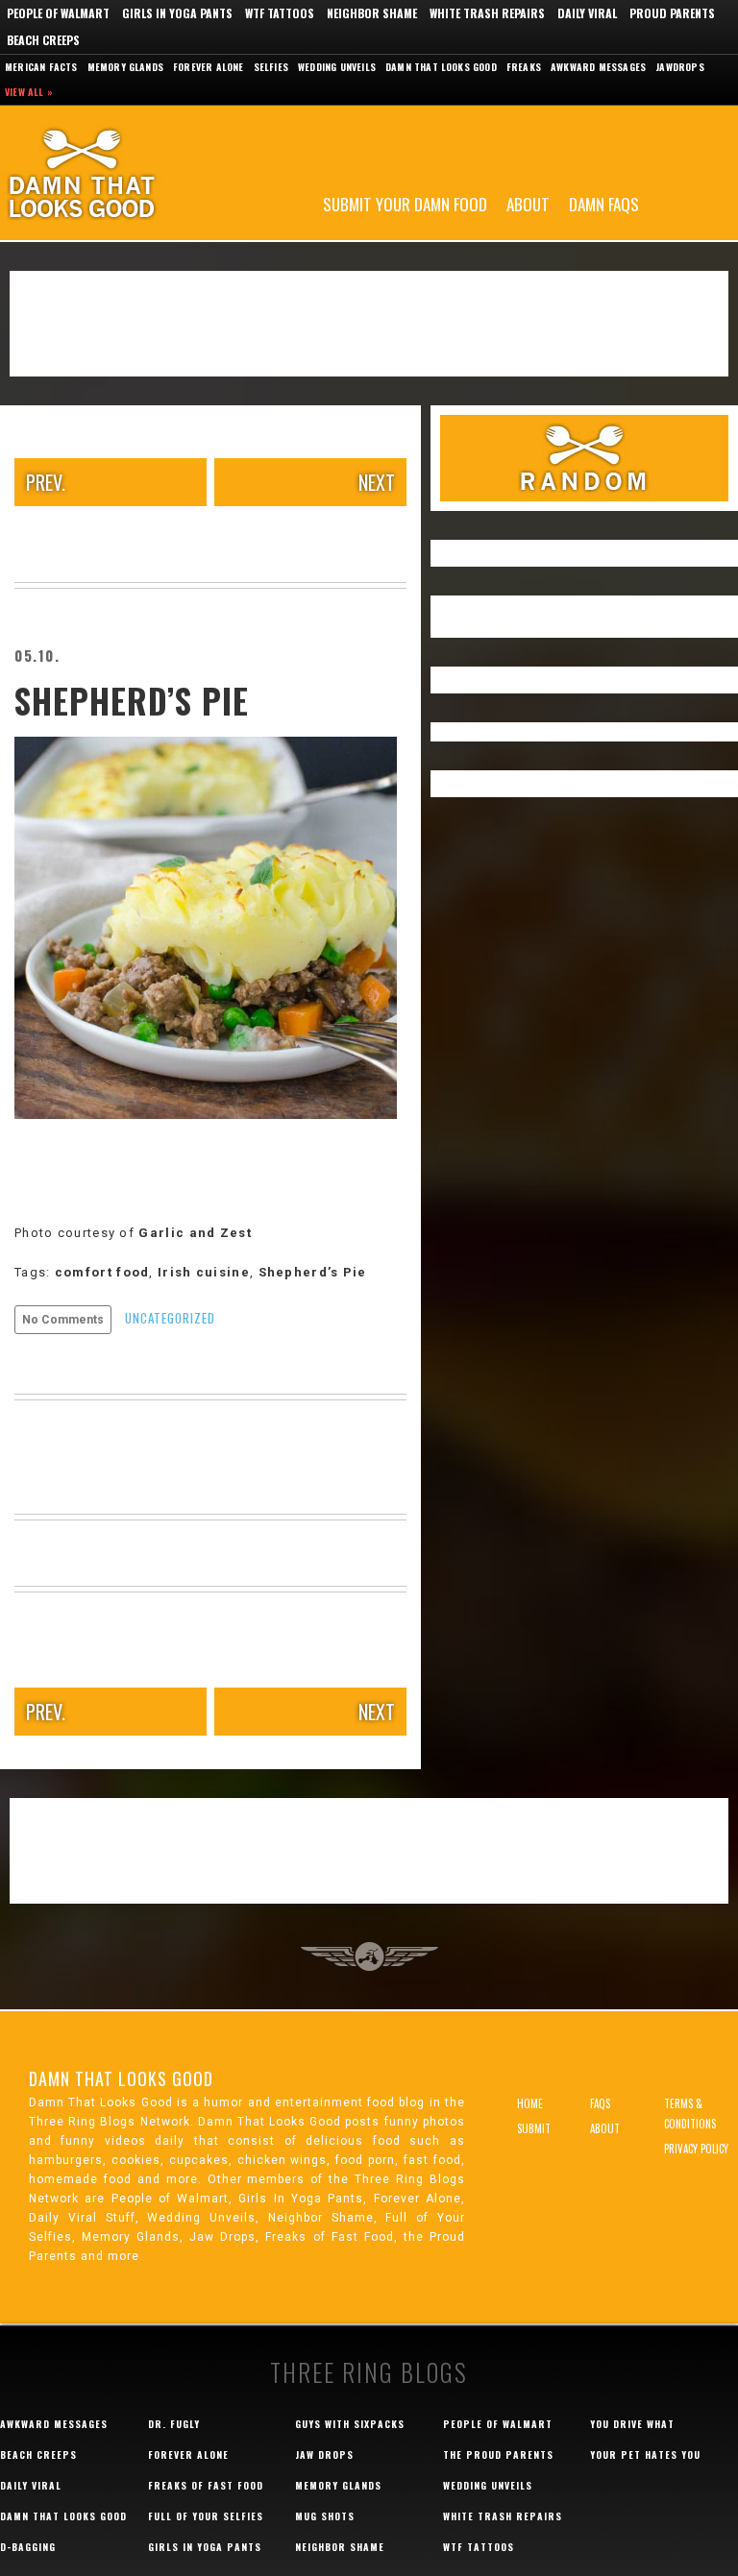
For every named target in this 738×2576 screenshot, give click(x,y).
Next (377, 482)
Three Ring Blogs (369, 2372)
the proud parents (498, 2454)
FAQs (600, 2103)
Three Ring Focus (369, 1956)
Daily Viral (587, 13)
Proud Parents (672, 13)
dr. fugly (174, 2424)
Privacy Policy (696, 2149)
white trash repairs (503, 2516)
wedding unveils (488, 2485)
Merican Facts (41, 67)
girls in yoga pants (205, 2547)
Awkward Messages (598, 67)
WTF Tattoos (280, 13)
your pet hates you (645, 2454)
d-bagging (28, 2547)
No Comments (63, 1320)
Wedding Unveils (337, 67)
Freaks (524, 67)
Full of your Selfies (206, 2516)
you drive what (632, 2424)
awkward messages (54, 2424)
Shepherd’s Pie (132, 700)
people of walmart (498, 2424)
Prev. (46, 482)
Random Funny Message (584, 458)
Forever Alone (209, 67)
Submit (534, 2128)
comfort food (102, 1272)
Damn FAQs (604, 203)
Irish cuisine (204, 1272)
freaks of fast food (206, 2485)
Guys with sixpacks (350, 2424)
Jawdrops (680, 67)
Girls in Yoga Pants (177, 13)
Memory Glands (126, 67)
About (528, 203)
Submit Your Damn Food (405, 203)
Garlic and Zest (197, 1233)
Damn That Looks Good (115, 173)
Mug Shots (325, 2516)
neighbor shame (340, 2547)
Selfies (271, 67)
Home (530, 2103)
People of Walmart (58, 13)
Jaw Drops (324, 2454)
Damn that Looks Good (441, 67)
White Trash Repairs (487, 13)
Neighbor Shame (372, 13)
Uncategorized (170, 1318)
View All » (29, 92)
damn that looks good (63, 2516)
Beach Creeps (43, 40)
